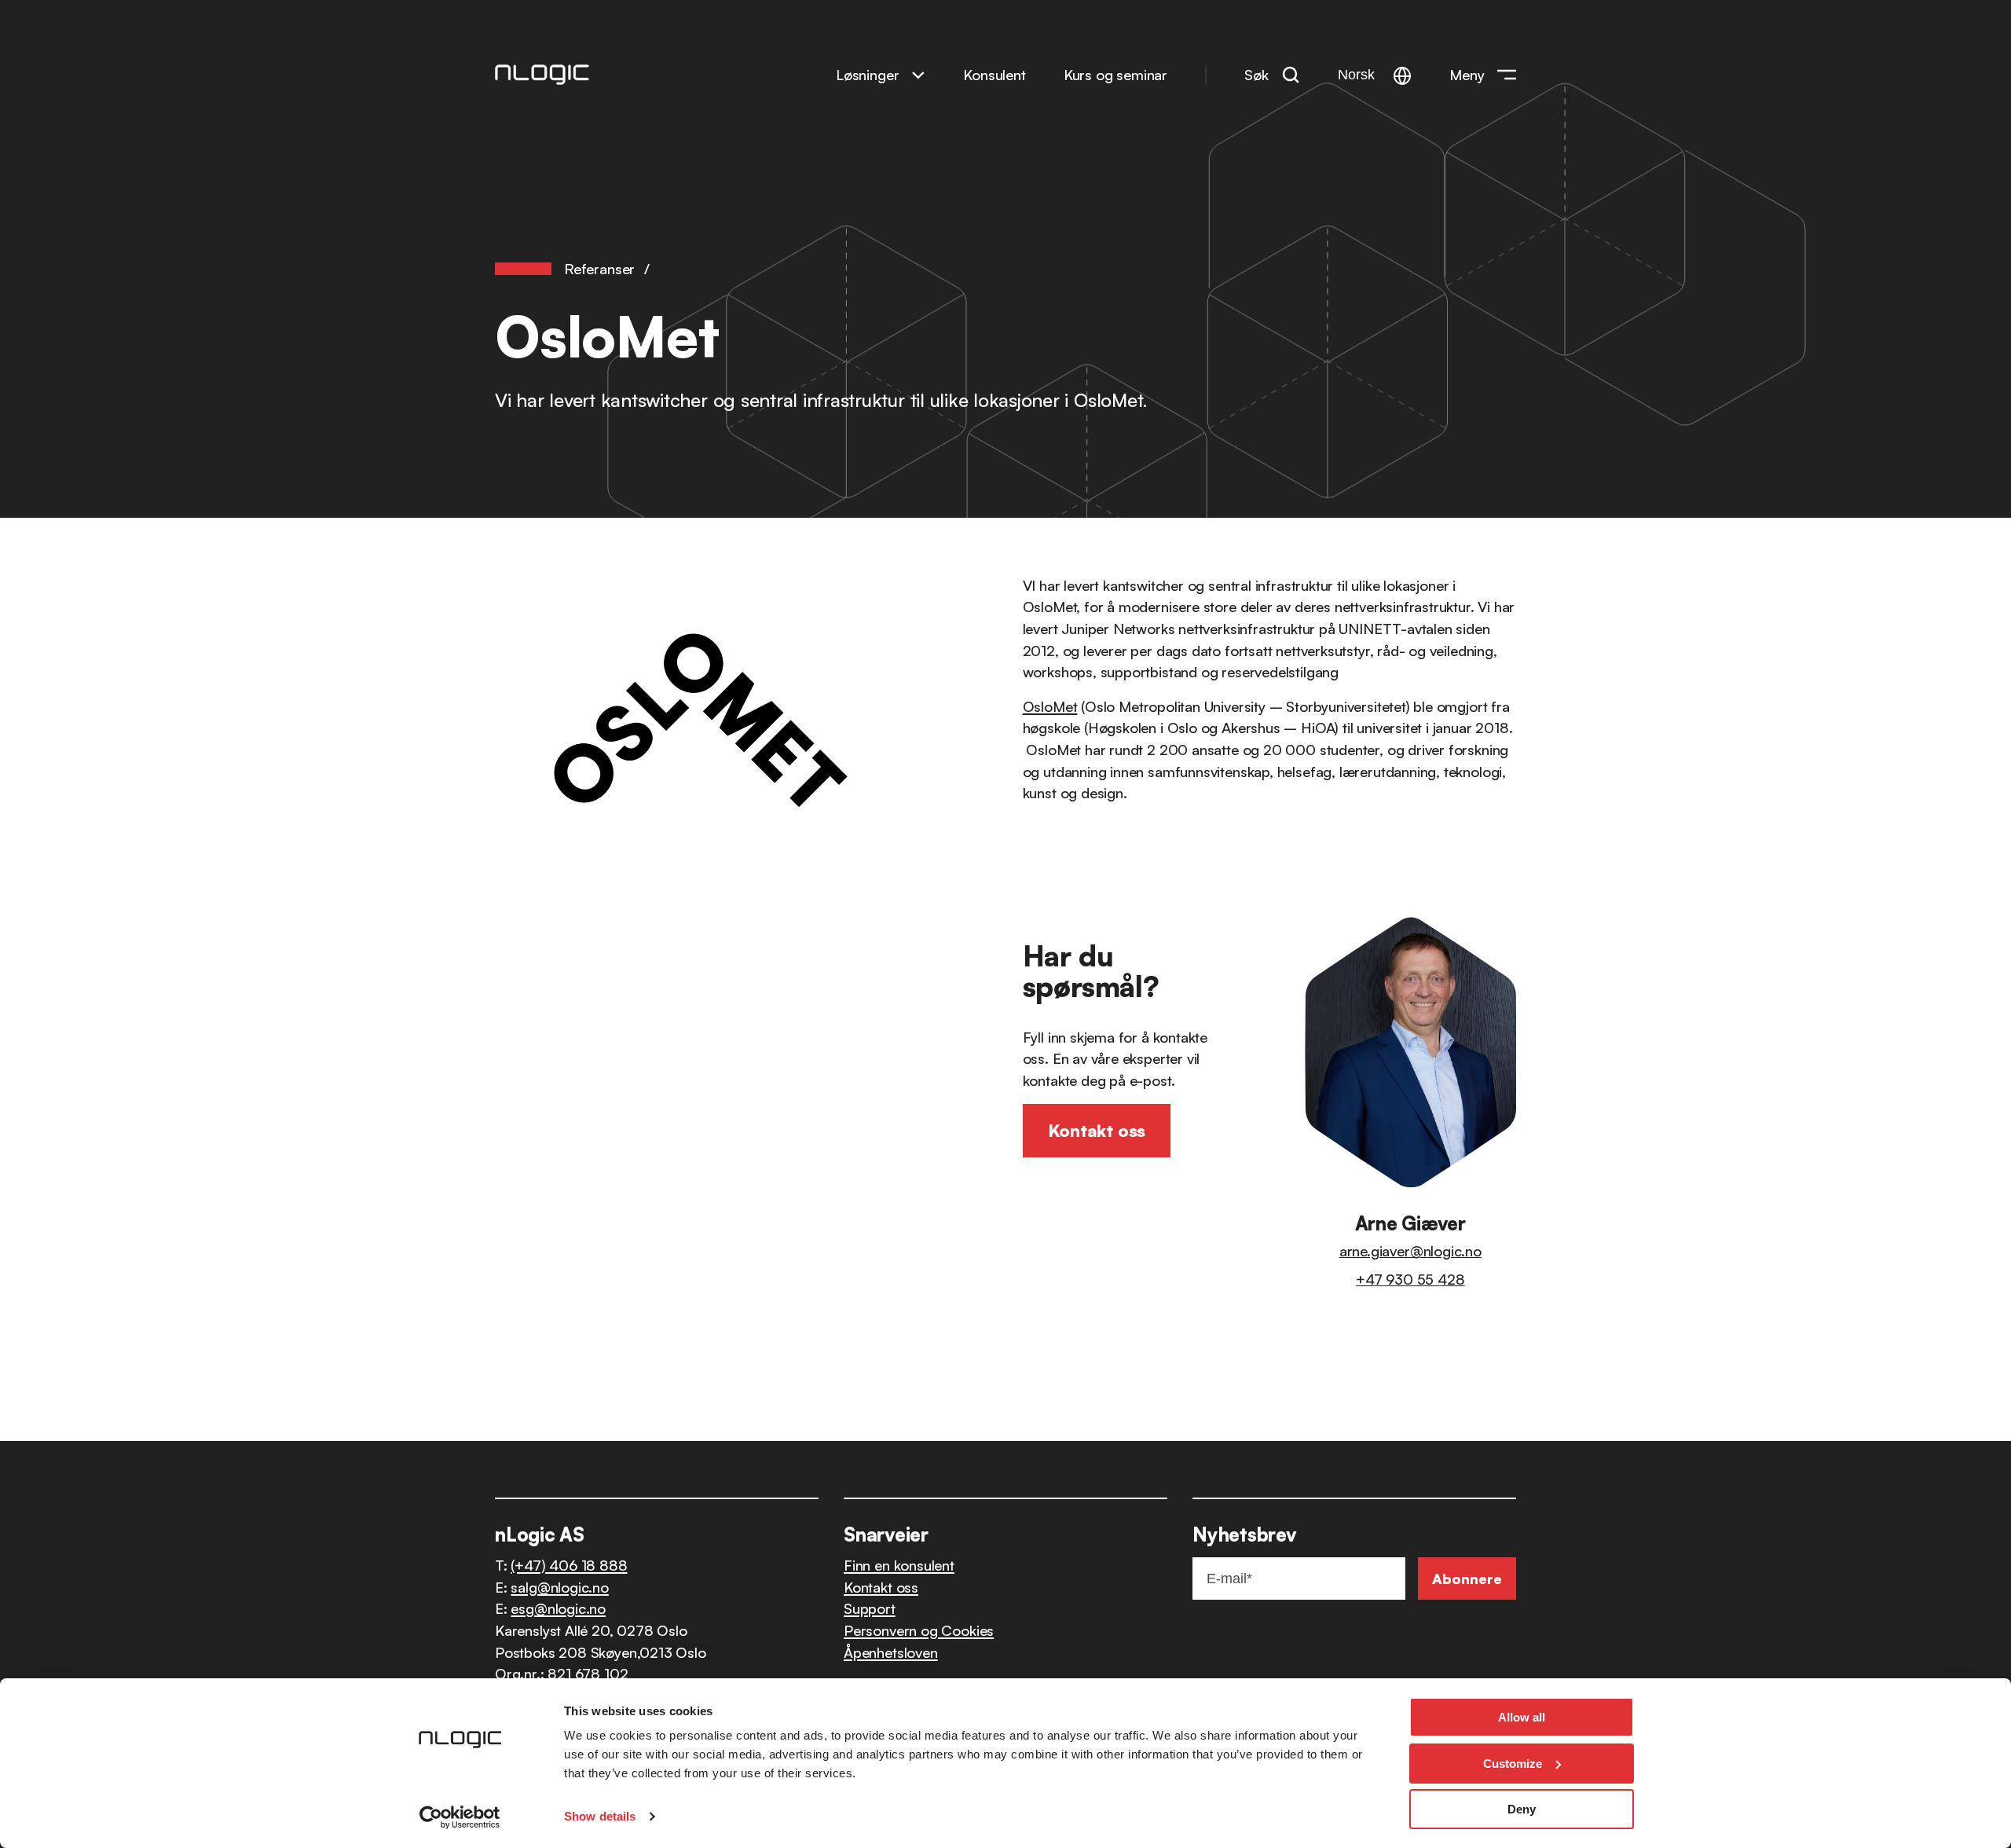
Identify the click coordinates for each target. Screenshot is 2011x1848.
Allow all (1522, 1717)
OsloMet (1050, 706)
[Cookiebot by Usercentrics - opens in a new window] (460, 1817)
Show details (600, 1816)
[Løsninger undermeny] (918, 74)
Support (870, 1608)
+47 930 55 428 (1410, 1279)
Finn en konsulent (899, 1565)
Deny (1522, 1809)
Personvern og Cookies (919, 1630)
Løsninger (867, 74)
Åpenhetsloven (891, 1652)
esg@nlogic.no (558, 1608)
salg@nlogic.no (559, 1587)
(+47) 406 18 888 (569, 1565)
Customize (1513, 1764)
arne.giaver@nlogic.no (1410, 1250)
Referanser (599, 268)
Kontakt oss (881, 1587)
